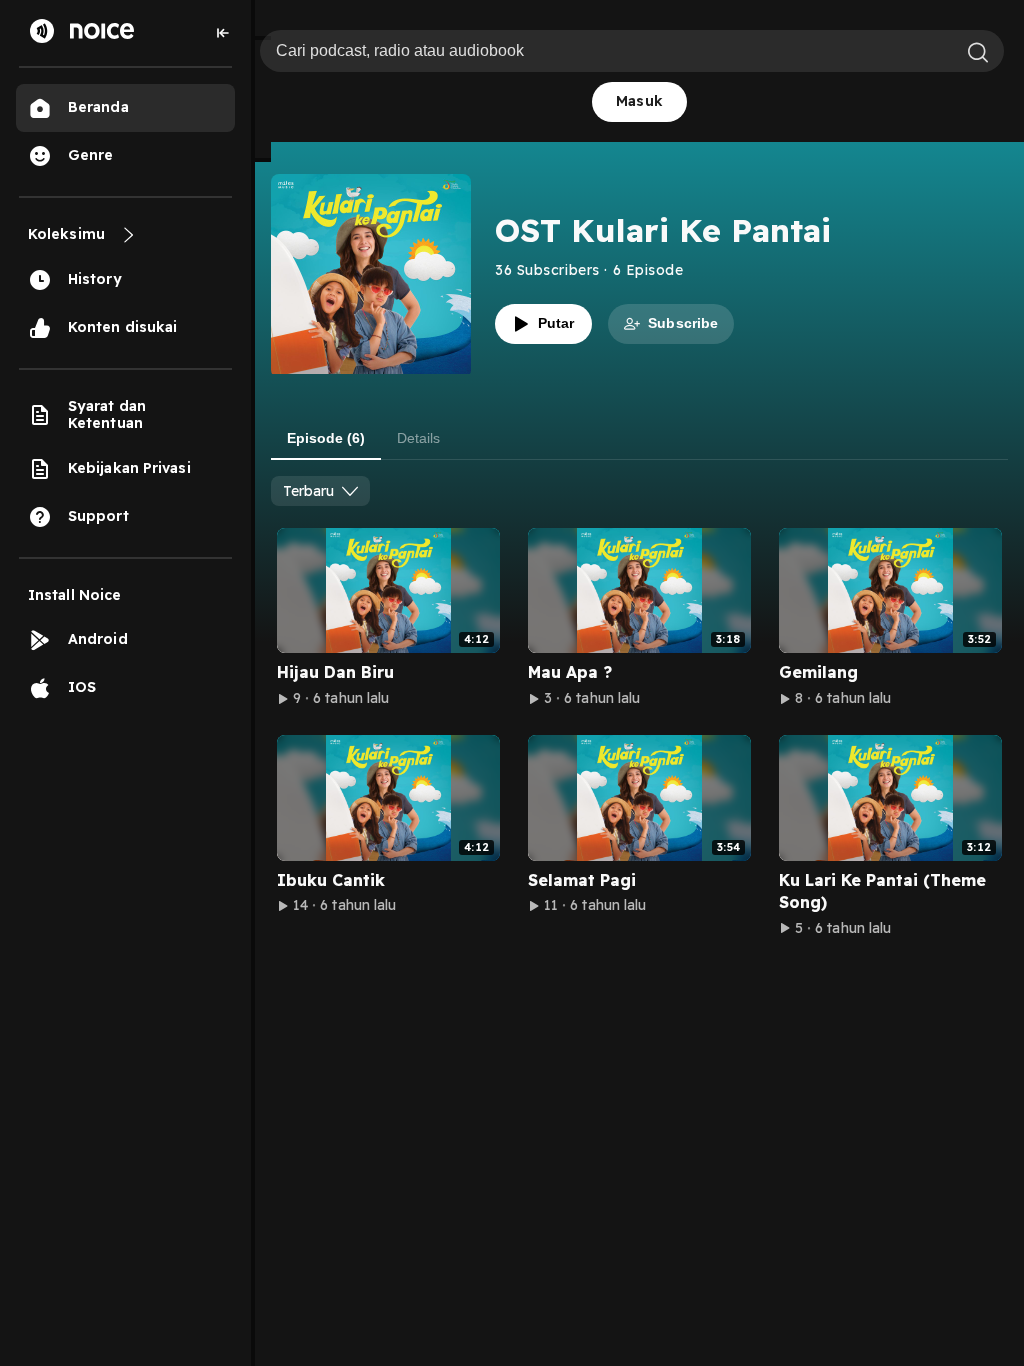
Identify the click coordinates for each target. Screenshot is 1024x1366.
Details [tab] (418, 438)
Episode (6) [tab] (326, 438)
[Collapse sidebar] (223, 33)
